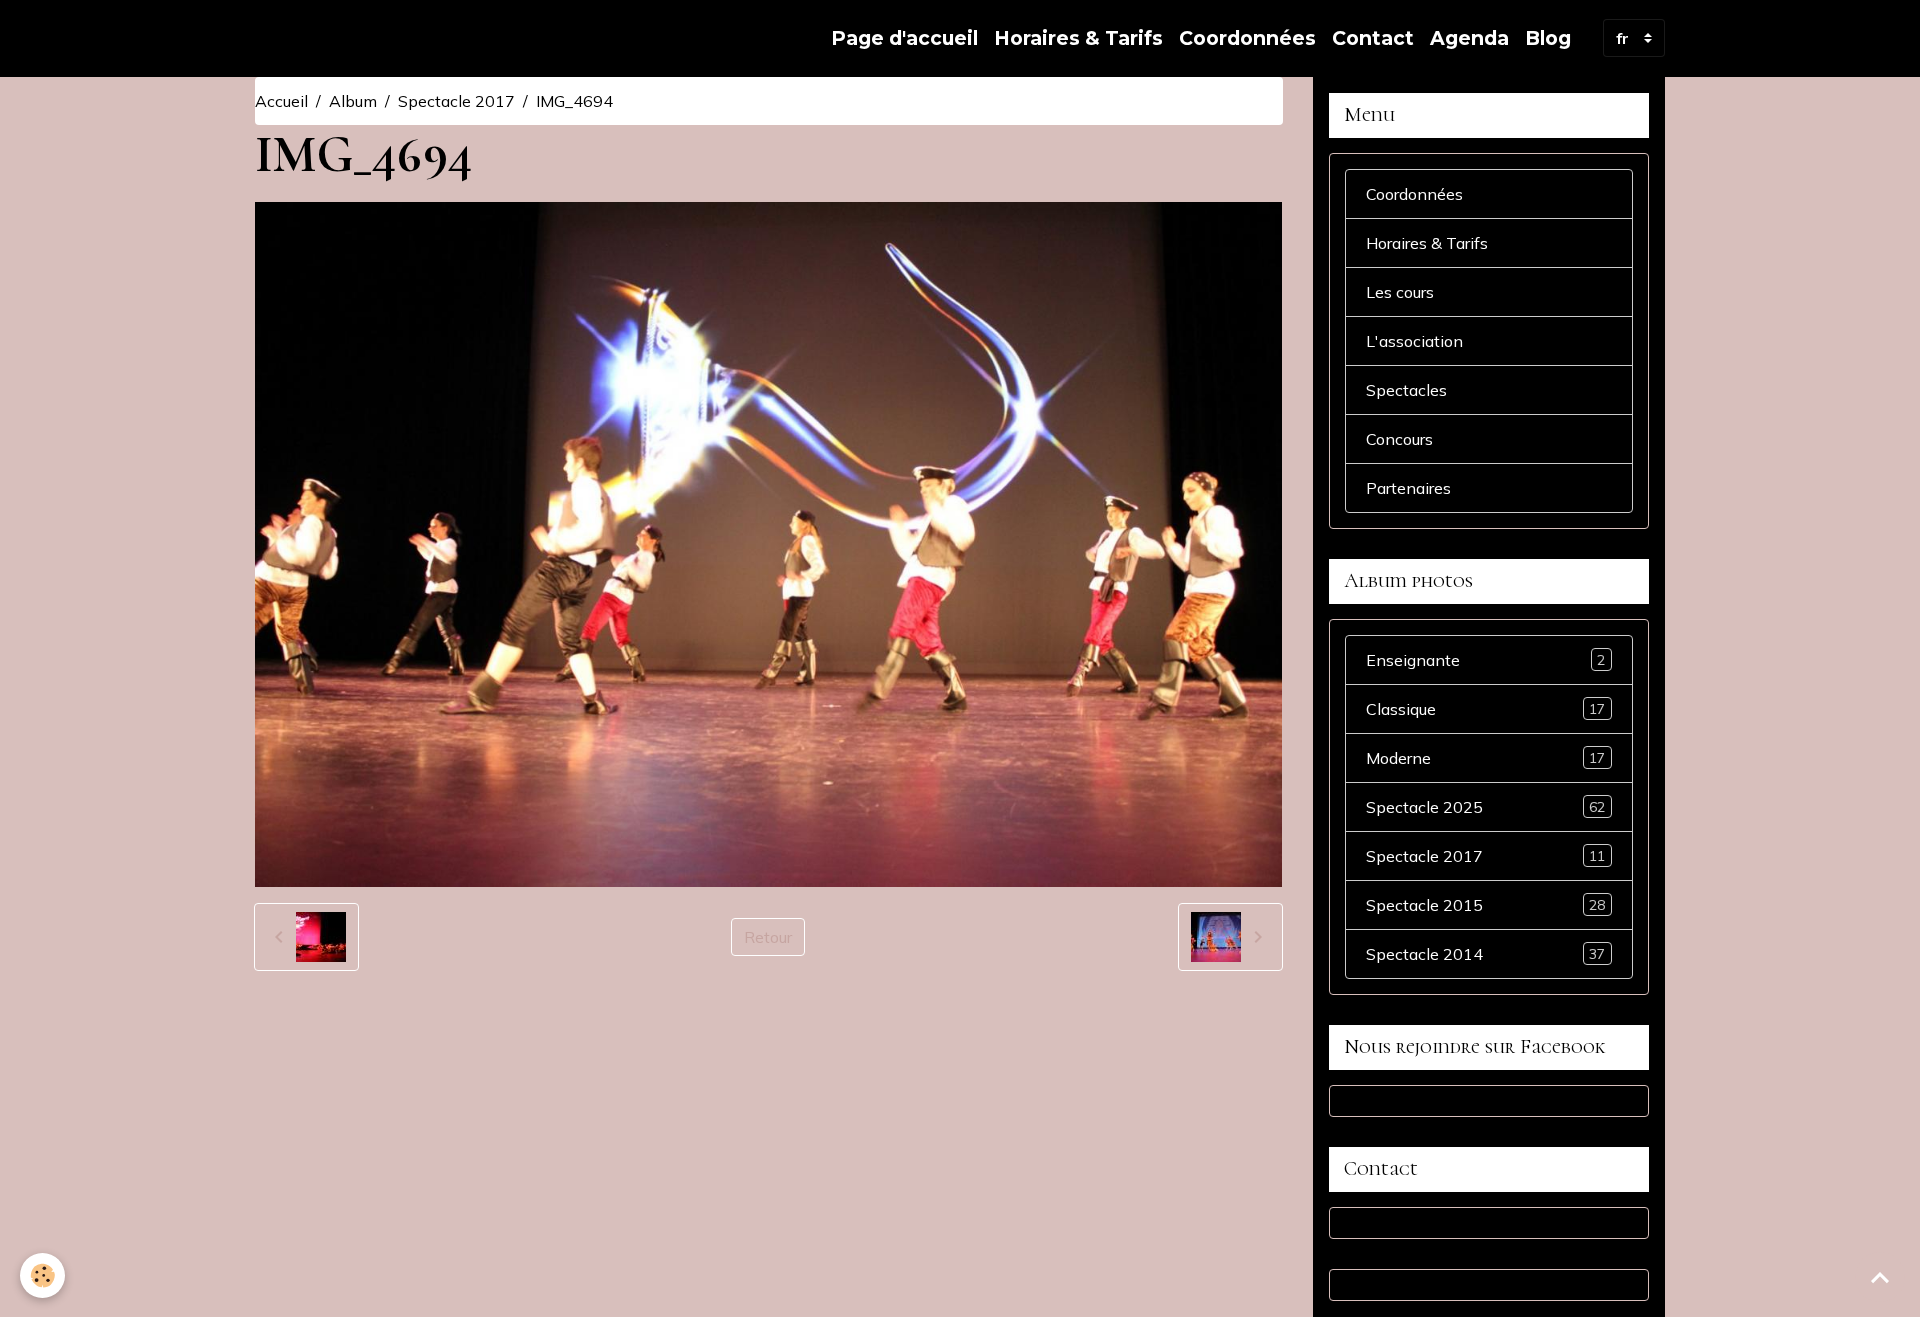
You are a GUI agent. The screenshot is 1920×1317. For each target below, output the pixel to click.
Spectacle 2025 (1486, 807)
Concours (1399, 439)
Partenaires (1408, 488)
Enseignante (1486, 660)
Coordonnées (1247, 38)
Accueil (281, 101)
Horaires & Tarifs (1078, 38)
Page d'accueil (904, 38)
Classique (1486, 709)
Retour (768, 937)
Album (353, 101)
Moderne (1486, 758)
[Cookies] (42, 1275)
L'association (1414, 341)
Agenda (1469, 38)
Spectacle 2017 (456, 101)
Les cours (1400, 292)
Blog (1548, 38)
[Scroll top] (1880, 1277)
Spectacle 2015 (1486, 905)
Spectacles (1406, 390)
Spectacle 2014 (1486, 954)
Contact (1373, 38)
